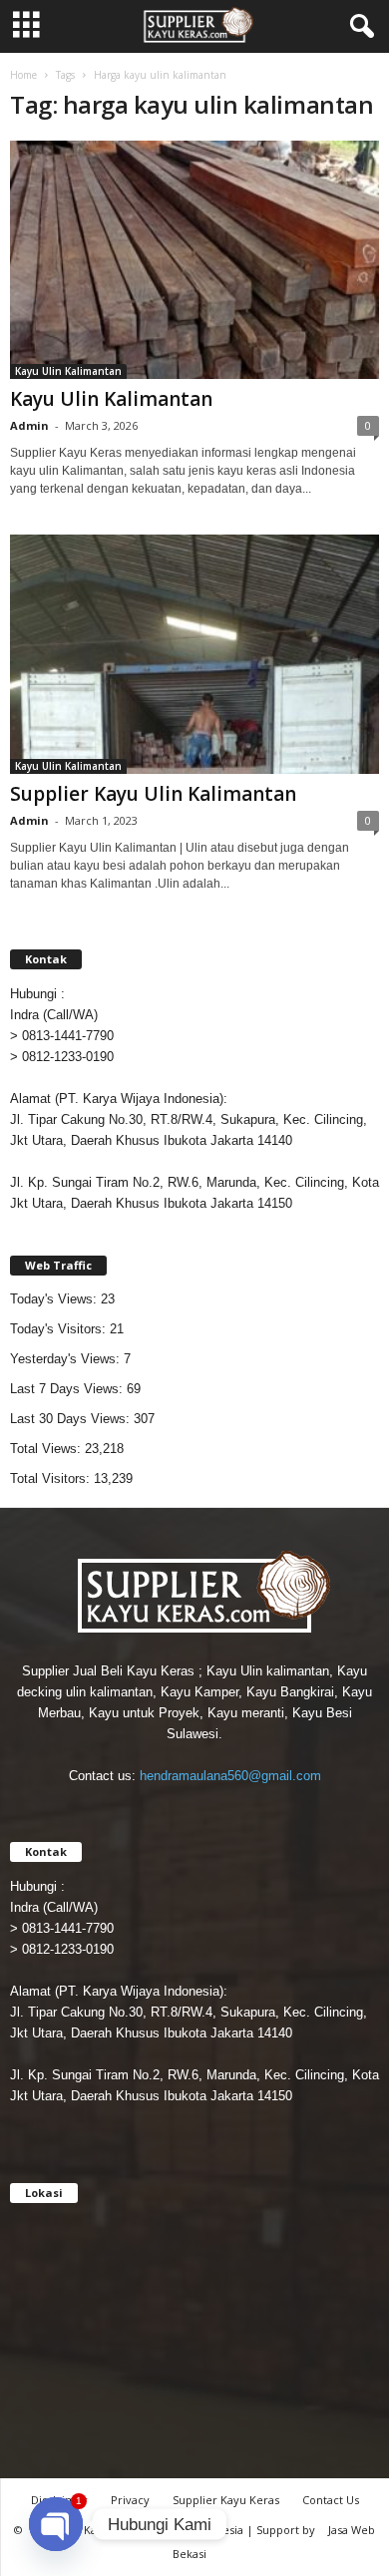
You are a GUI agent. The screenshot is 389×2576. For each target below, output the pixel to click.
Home (23, 75)
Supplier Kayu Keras (226, 2500)
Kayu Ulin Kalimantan (68, 371)
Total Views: (47, 1449)
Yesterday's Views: (67, 1359)
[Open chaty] (56, 2524)
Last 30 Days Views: (72, 1419)
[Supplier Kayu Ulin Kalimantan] (194, 654)
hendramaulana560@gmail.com (230, 1776)
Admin (29, 425)
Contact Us (331, 2500)
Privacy (130, 2500)
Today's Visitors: (60, 1329)
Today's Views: (55, 1299)
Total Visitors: (52, 1478)
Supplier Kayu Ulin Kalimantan (153, 794)
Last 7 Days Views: (68, 1389)
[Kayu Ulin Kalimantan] (194, 260)
